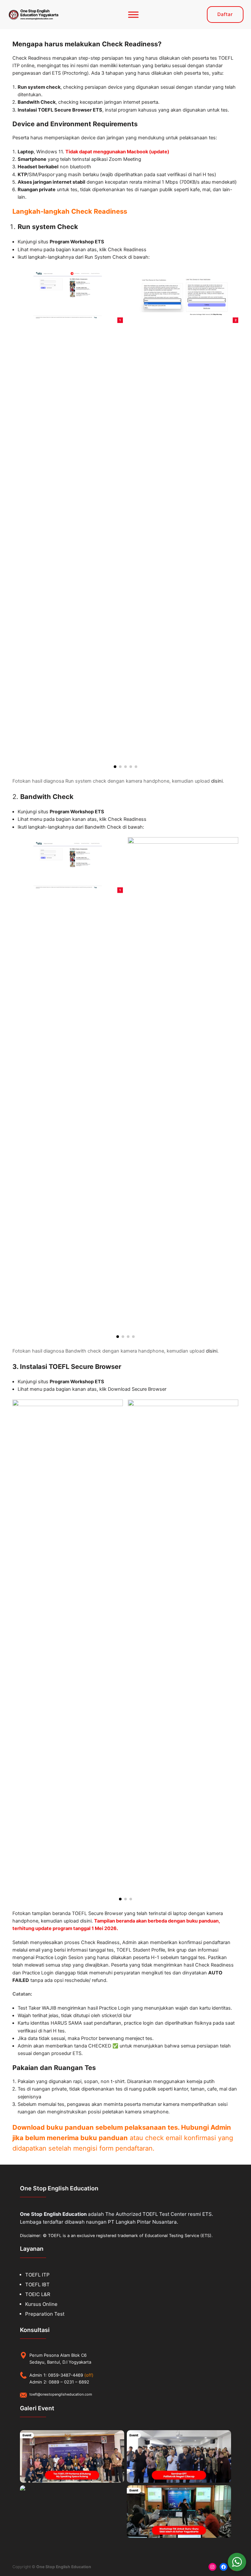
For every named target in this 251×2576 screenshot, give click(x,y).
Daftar (225, 14)
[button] (115, 767)
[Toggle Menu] (133, 15)
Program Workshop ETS (77, 242)
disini (217, 781)
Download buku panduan (54, 2127)
